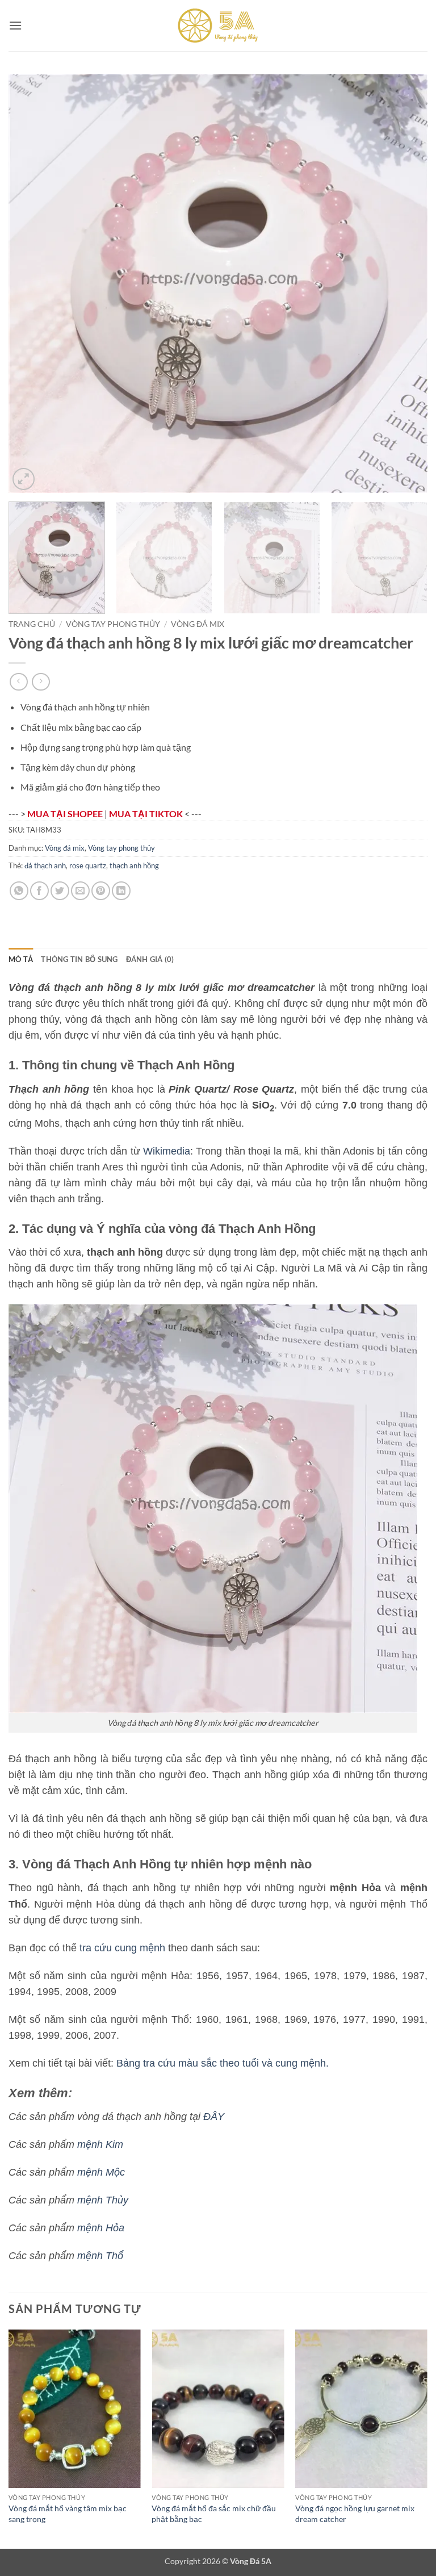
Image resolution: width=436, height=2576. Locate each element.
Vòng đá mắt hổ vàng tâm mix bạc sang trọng (68, 2514)
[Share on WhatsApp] (19, 891)
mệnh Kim (100, 2144)
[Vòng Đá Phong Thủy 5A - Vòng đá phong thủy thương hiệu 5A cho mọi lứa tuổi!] (218, 26)
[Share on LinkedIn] (121, 891)
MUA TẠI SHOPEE (66, 814)
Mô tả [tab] (21, 959)
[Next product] (18, 682)
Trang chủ (32, 624)
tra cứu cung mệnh (122, 1948)
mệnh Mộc (101, 2172)
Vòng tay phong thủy (113, 624)
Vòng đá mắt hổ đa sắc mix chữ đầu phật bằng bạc (214, 2514)
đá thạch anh (45, 865)
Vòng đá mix (198, 624)
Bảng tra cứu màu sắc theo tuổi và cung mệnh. (223, 2063)
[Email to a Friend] (80, 891)
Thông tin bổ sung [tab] (79, 959)
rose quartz (88, 865)
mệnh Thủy (103, 2200)
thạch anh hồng (134, 865)
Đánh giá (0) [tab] (150, 959)
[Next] (405, 283)
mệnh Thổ (100, 2256)
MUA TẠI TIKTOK (147, 814)
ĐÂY (214, 2117)
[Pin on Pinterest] (101, 891)
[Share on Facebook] (39, 891)
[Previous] (31, 283)
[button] (15, 25)
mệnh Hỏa (101, 2228)
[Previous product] (41, 682)
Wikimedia (167, 1151)
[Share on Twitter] (60, 891)
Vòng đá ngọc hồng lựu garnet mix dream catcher (355, 2514)
